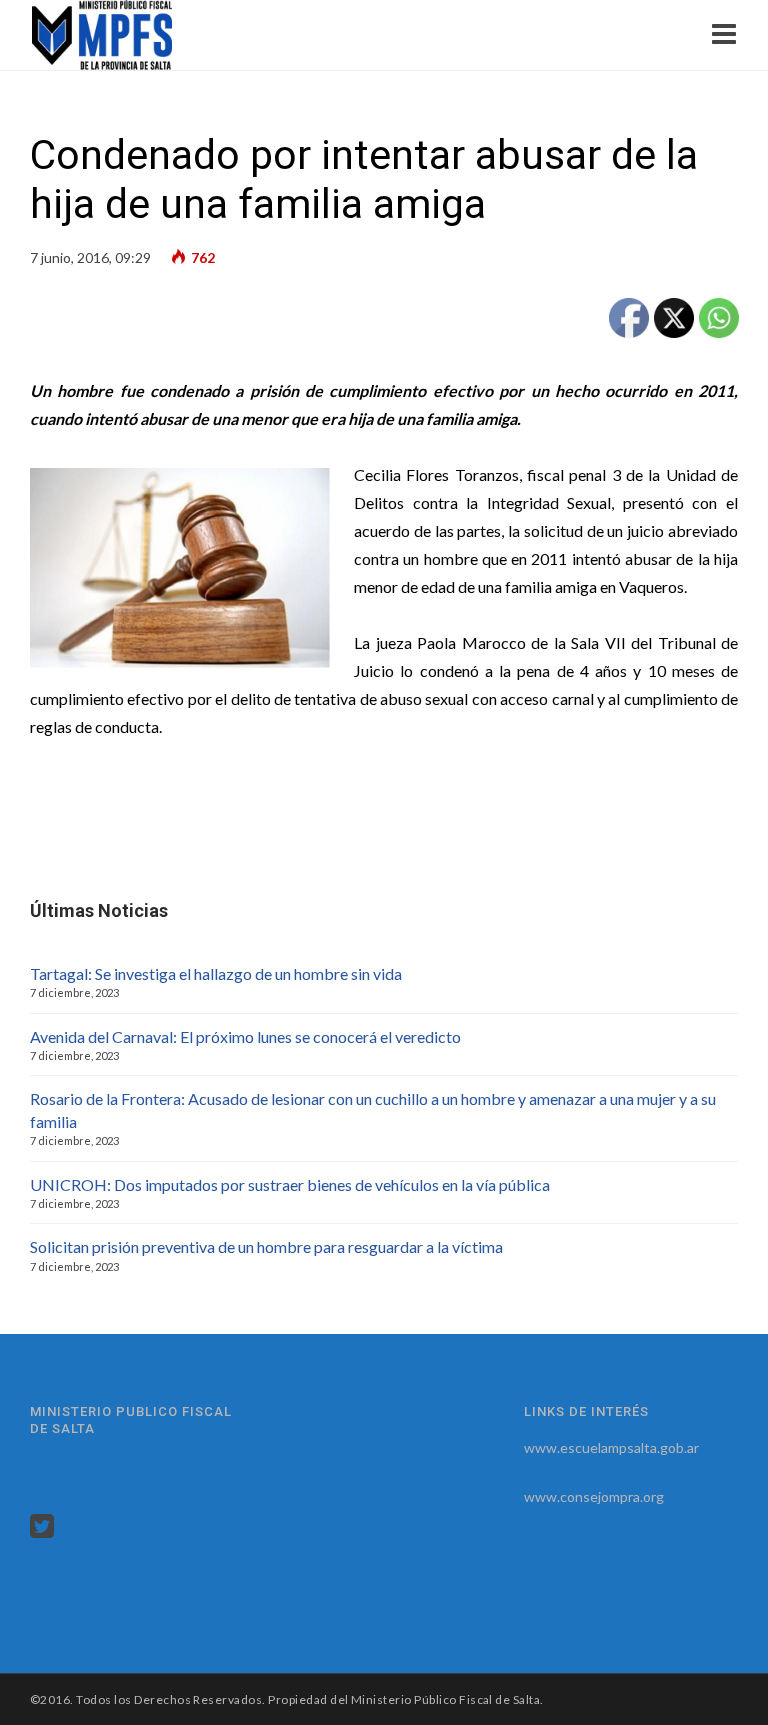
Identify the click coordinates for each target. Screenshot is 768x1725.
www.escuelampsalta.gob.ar (611, 1447)
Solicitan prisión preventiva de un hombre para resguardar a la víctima (266, 1246)
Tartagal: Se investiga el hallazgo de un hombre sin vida (216, 973)
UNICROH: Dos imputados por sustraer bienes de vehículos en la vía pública (290, 1184)
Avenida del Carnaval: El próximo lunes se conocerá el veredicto (245, 1036)
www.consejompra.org (594, 1496)
